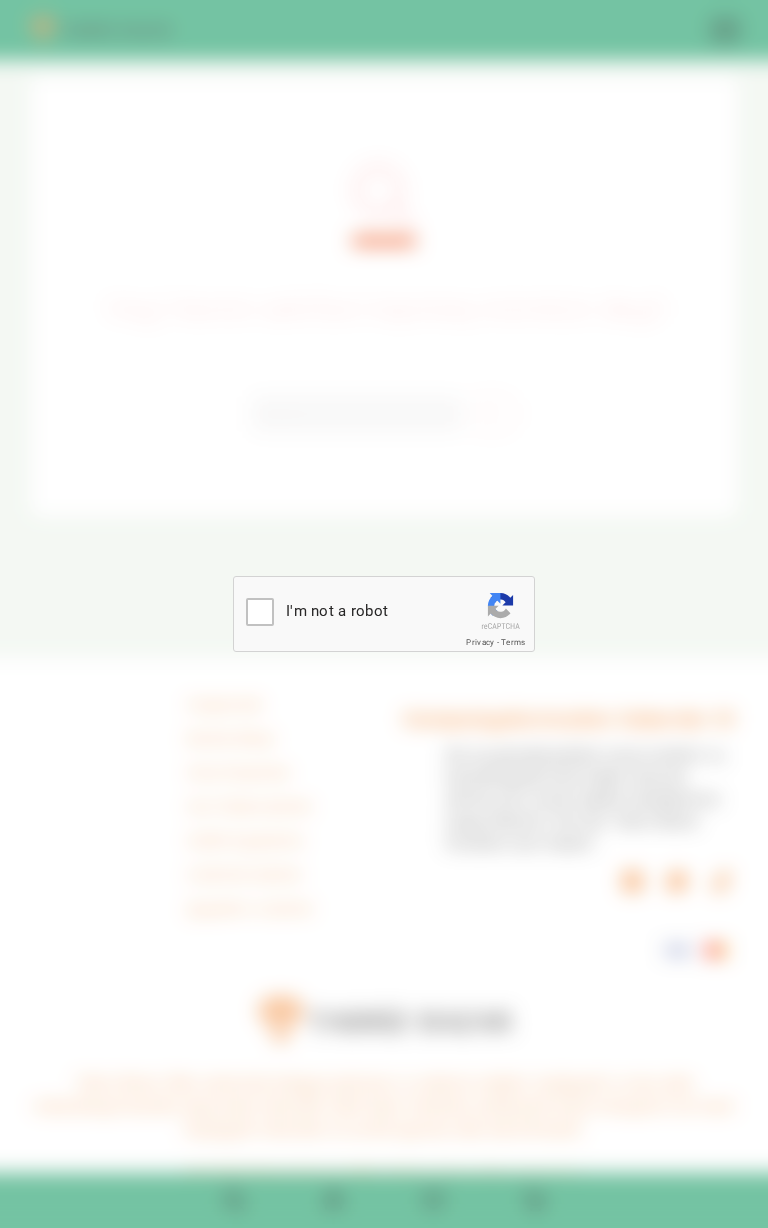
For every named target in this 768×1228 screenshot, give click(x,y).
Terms (513, 642)
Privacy (480, 642)
